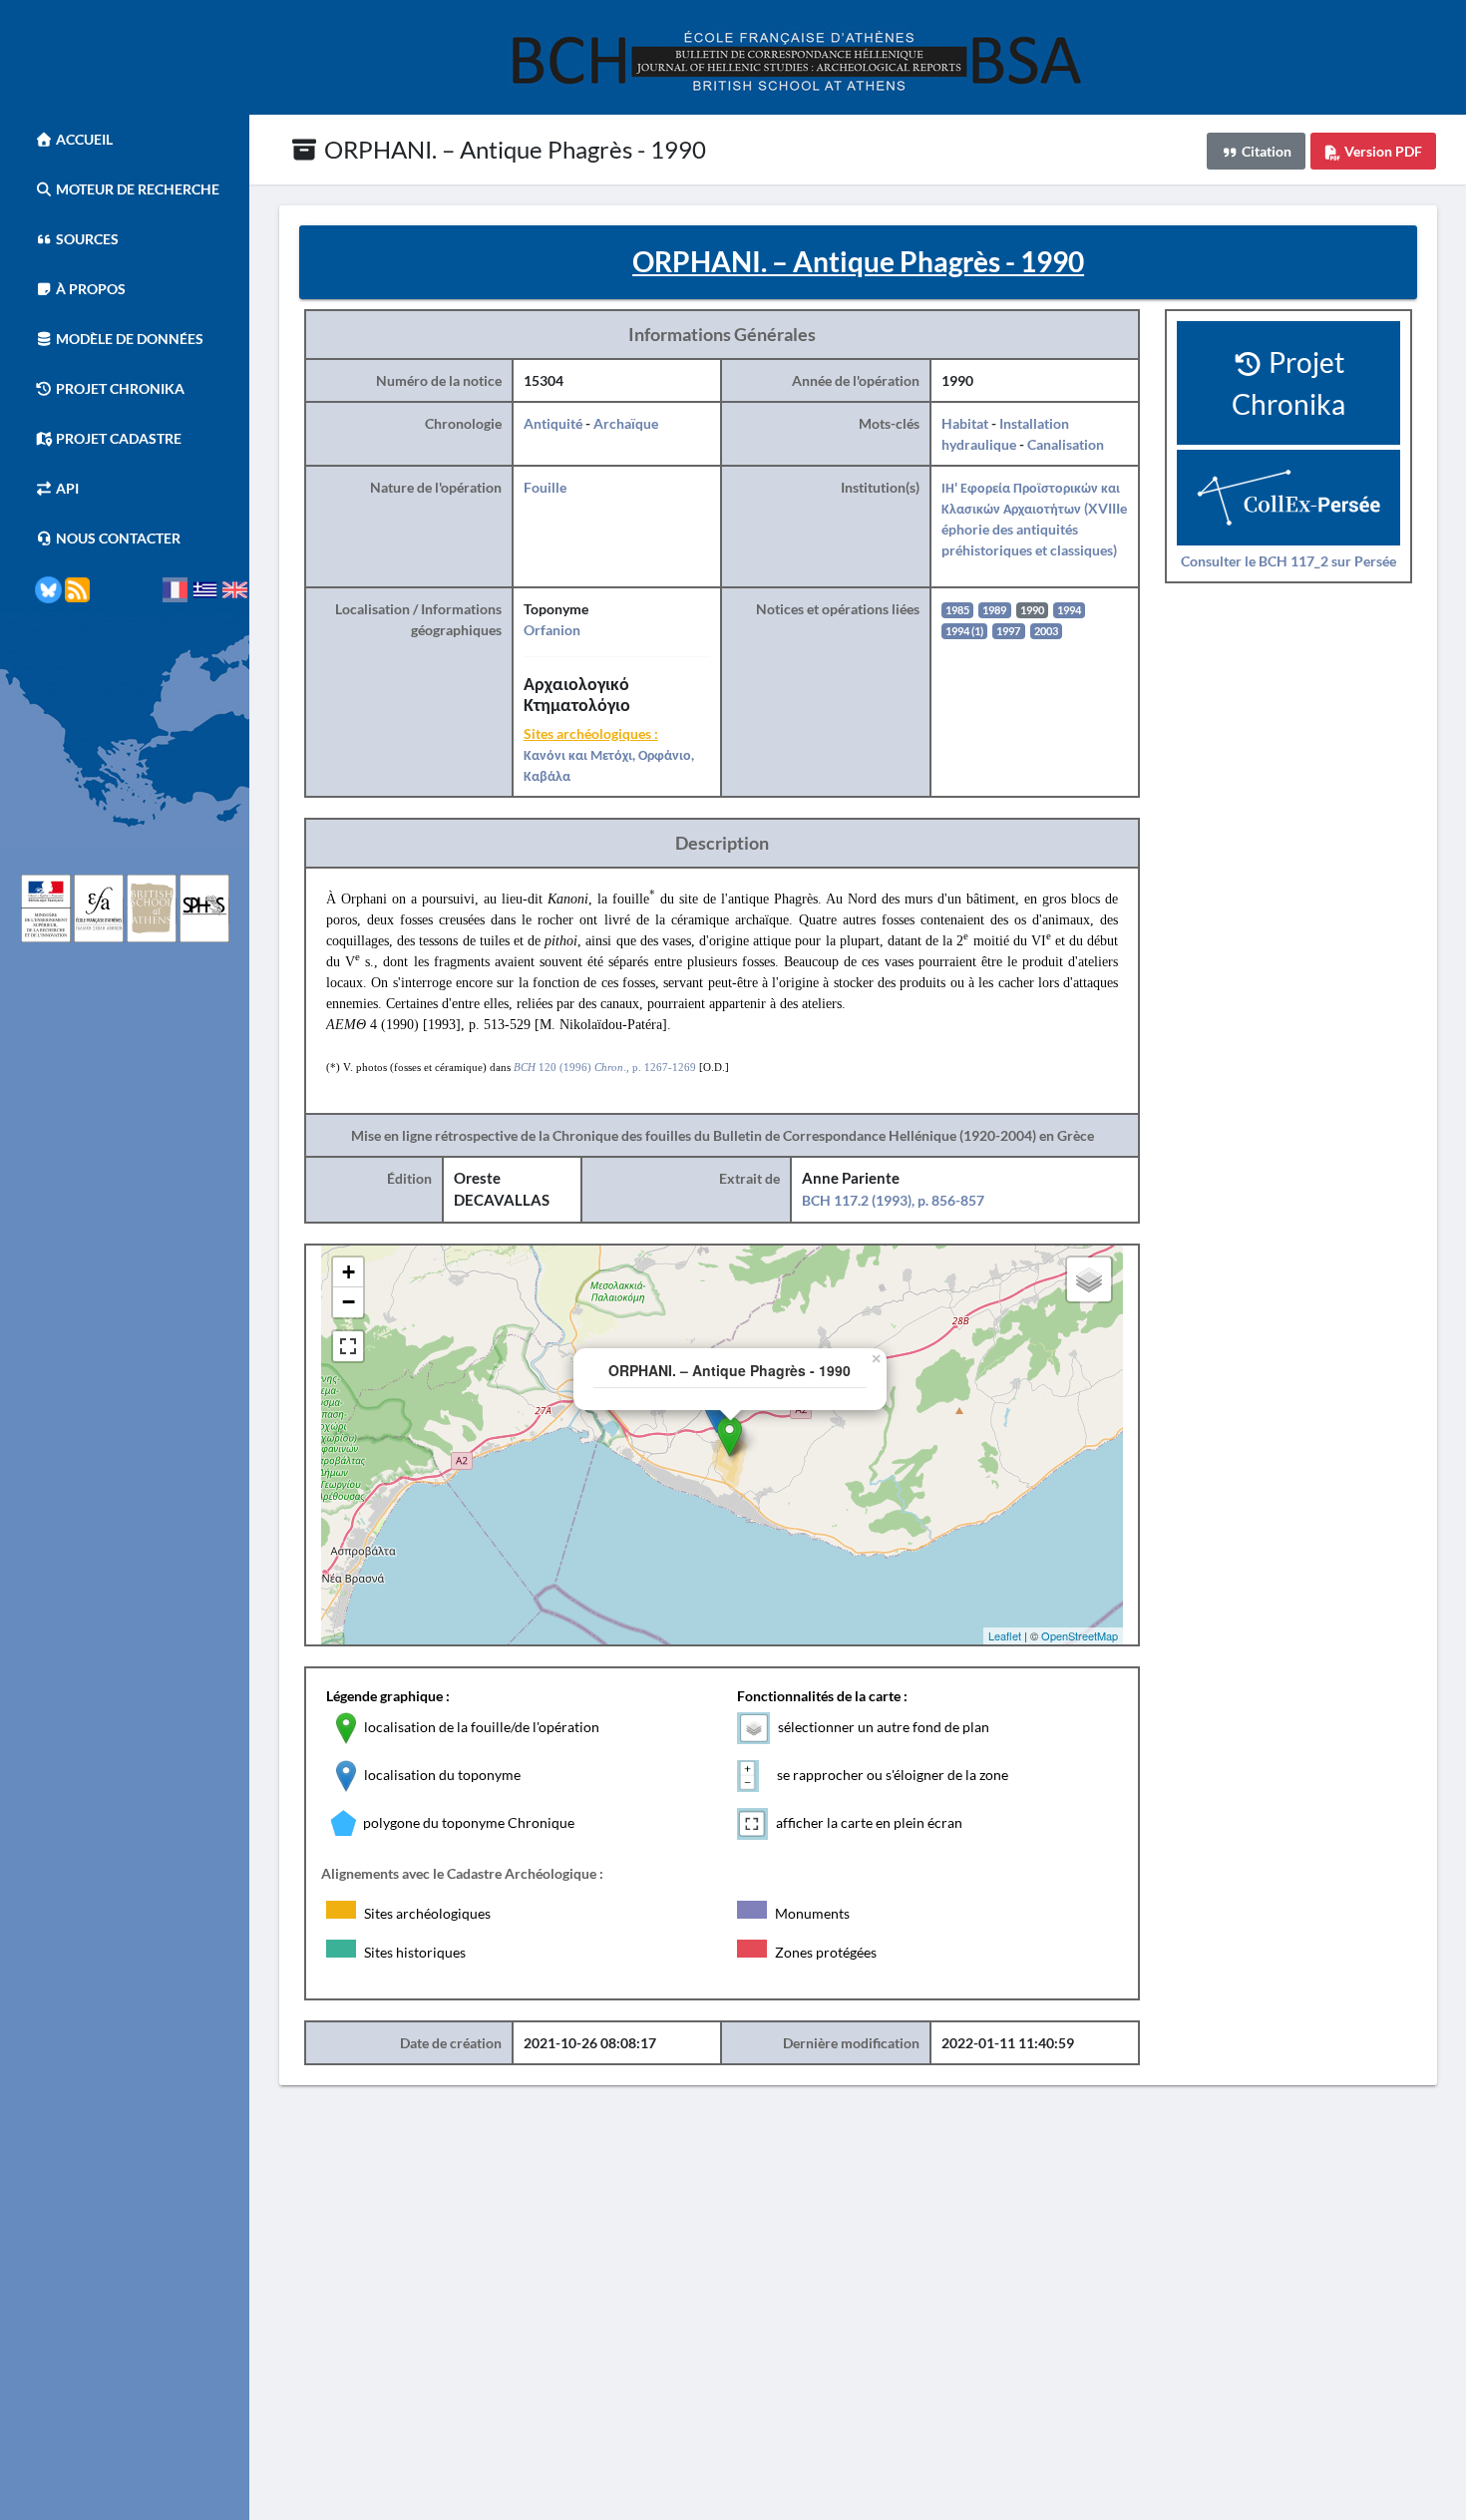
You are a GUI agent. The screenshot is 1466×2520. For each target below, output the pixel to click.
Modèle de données (128, 339)
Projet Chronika (119, 388)
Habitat (965, 423)
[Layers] (1089, 1279)
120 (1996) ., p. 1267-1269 (605, 1067)
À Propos (89, 289)
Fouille (545, 487)
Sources (86, 239)
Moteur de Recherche (136, 189)
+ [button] (349, 1272)
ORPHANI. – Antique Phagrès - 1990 (513, 149)
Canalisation (1066, 444)
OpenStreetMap (1080, 1635)
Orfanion (552, 630)
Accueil (83, 139)
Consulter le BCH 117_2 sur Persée (1288, 561)
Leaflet (1005, 1635)
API (66, 488)
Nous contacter (117, 538)
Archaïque (626, 423)
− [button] (349, 1302)
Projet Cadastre (117, 438)
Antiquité (553, 423)
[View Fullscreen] (348, 1346)
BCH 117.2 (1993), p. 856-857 (893, 1200)
